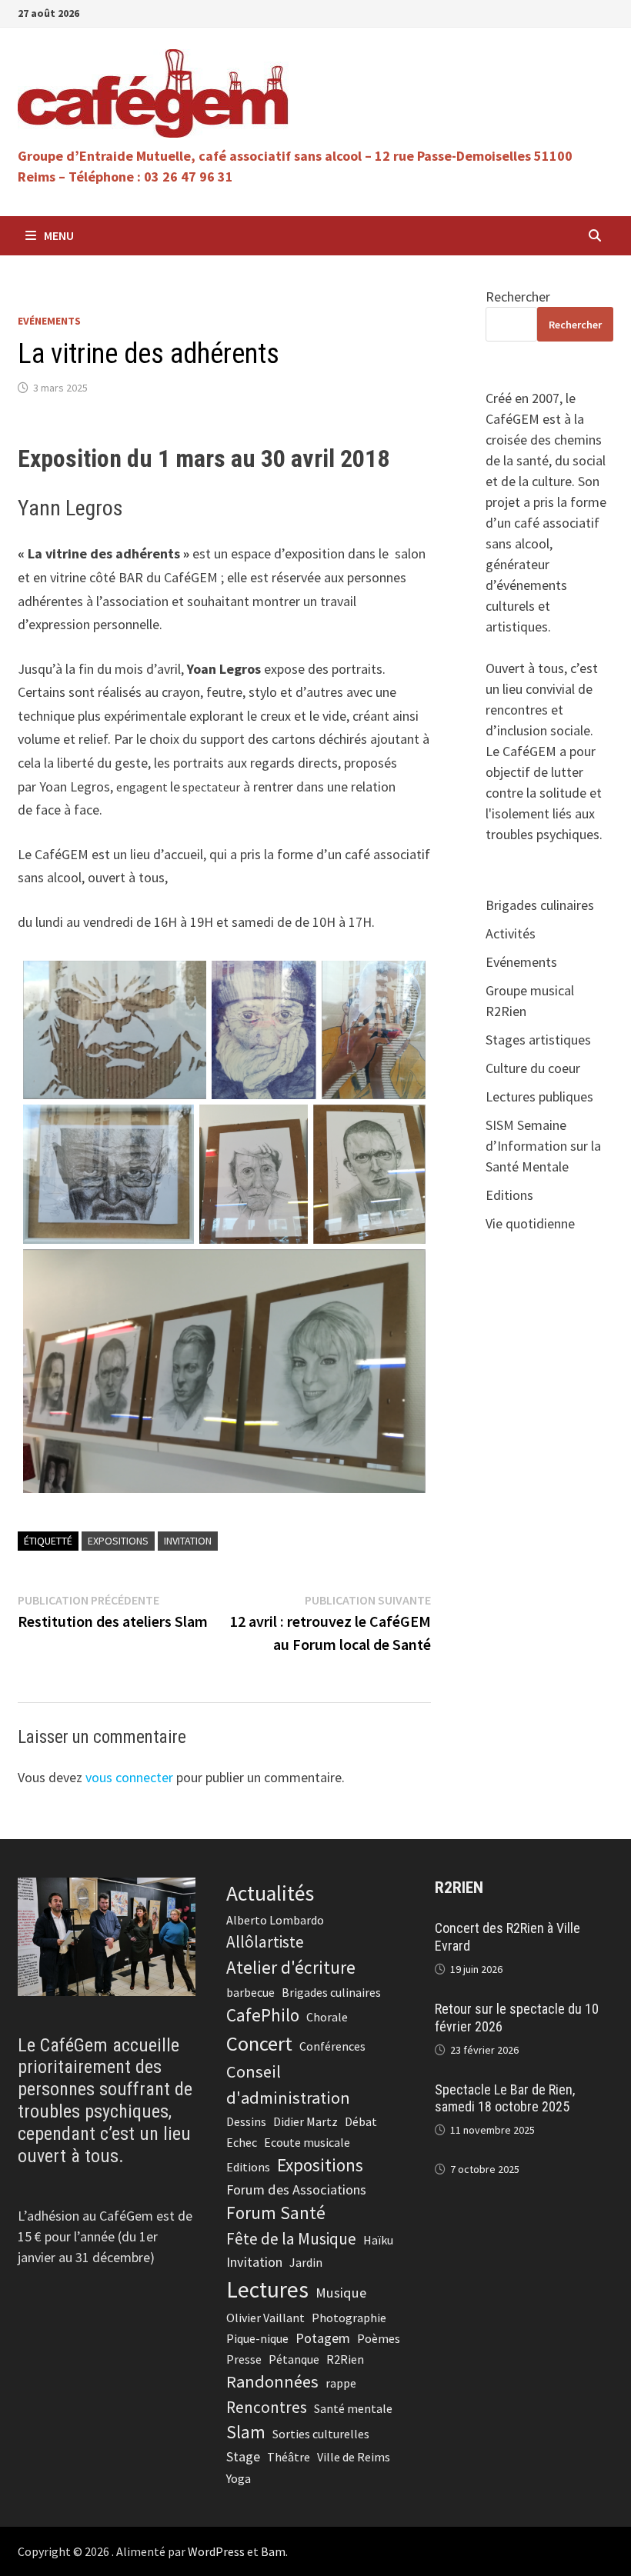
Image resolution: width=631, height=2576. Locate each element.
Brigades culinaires (540, 905)
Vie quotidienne (530, 1223)
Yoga (239, 2478)
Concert (259, 2043)
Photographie (349, 2318)
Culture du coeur (533, 1068)
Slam (246, 2432)
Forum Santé (276, 2213)
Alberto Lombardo (275, 1920)
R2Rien (345, 2359)
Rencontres (267, 2407)
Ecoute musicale (307, 2142)
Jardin (306, 2262)
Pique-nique (257, 2338)
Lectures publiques (539, 1096)
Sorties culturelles (321, 2434)
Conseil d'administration (288, 2084)
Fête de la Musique (291, 2239)
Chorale (327, 2017)
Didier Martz (305, 2121)
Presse (244, 2359)
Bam (273, 2551)
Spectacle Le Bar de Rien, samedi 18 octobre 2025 (505, 2098)
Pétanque (294, 2359)
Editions (509, 1195)
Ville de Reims (354, 2457)
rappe (341, 2383)
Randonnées (272, 2381)
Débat (361, 2121)
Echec (242, 2142)
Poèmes (379, 2338)
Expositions (118, 1541)
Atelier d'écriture (291, 1967)
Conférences (332, 2046)
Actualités (270, 1893)
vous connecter (129, 1777)
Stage (243, 2456)
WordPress (216, 2551)
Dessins (246, 2121)
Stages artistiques (538, 1040)
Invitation (188, 1541)
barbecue (250, 1992)
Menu (59, 235)
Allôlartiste (265, 1942)
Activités (511, 933)
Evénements (49, 321)
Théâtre (289, 2457)
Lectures (267, 2289)
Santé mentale (353, 2408)
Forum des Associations (296, 2189)
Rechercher (518, 297)
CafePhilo (263, 2015)
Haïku (378, 2240)
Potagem (323, 2338)
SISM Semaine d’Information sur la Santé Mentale (543, 1146)
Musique (341, 2293)
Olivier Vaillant (265, 2318)
